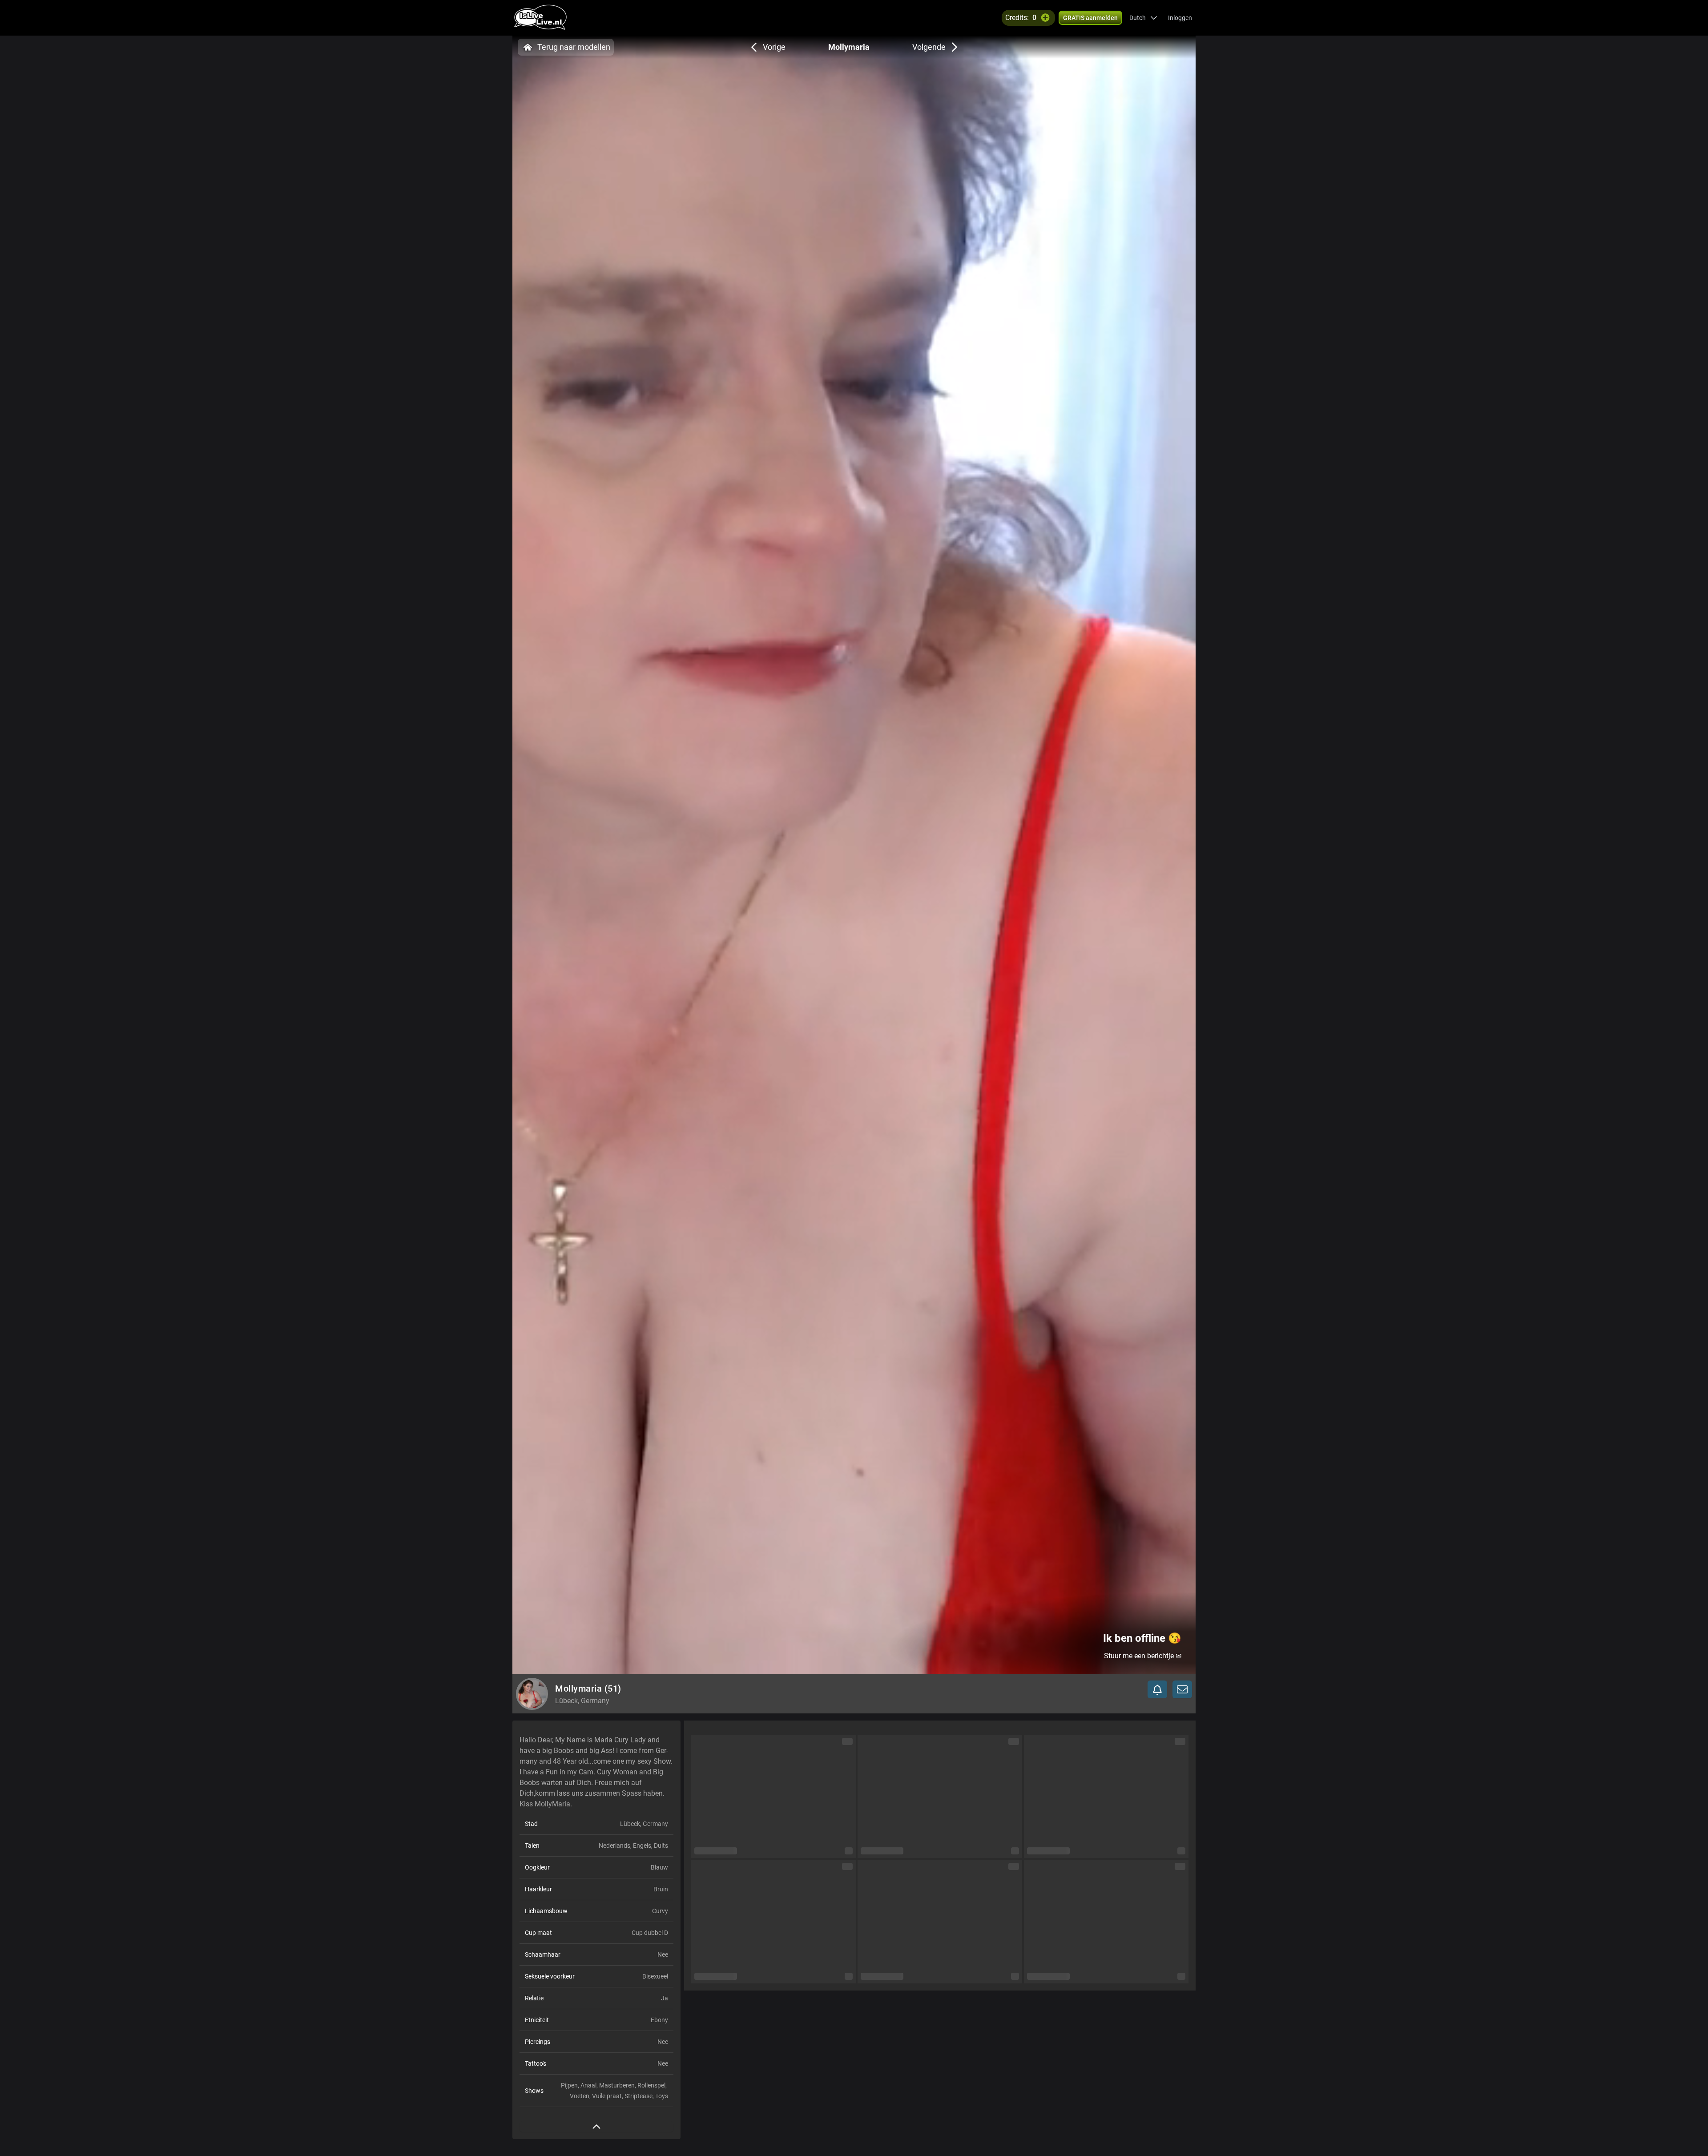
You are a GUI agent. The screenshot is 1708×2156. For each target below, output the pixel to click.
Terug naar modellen (574, 47)
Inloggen (1180, 18)
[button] (1143, 18)
